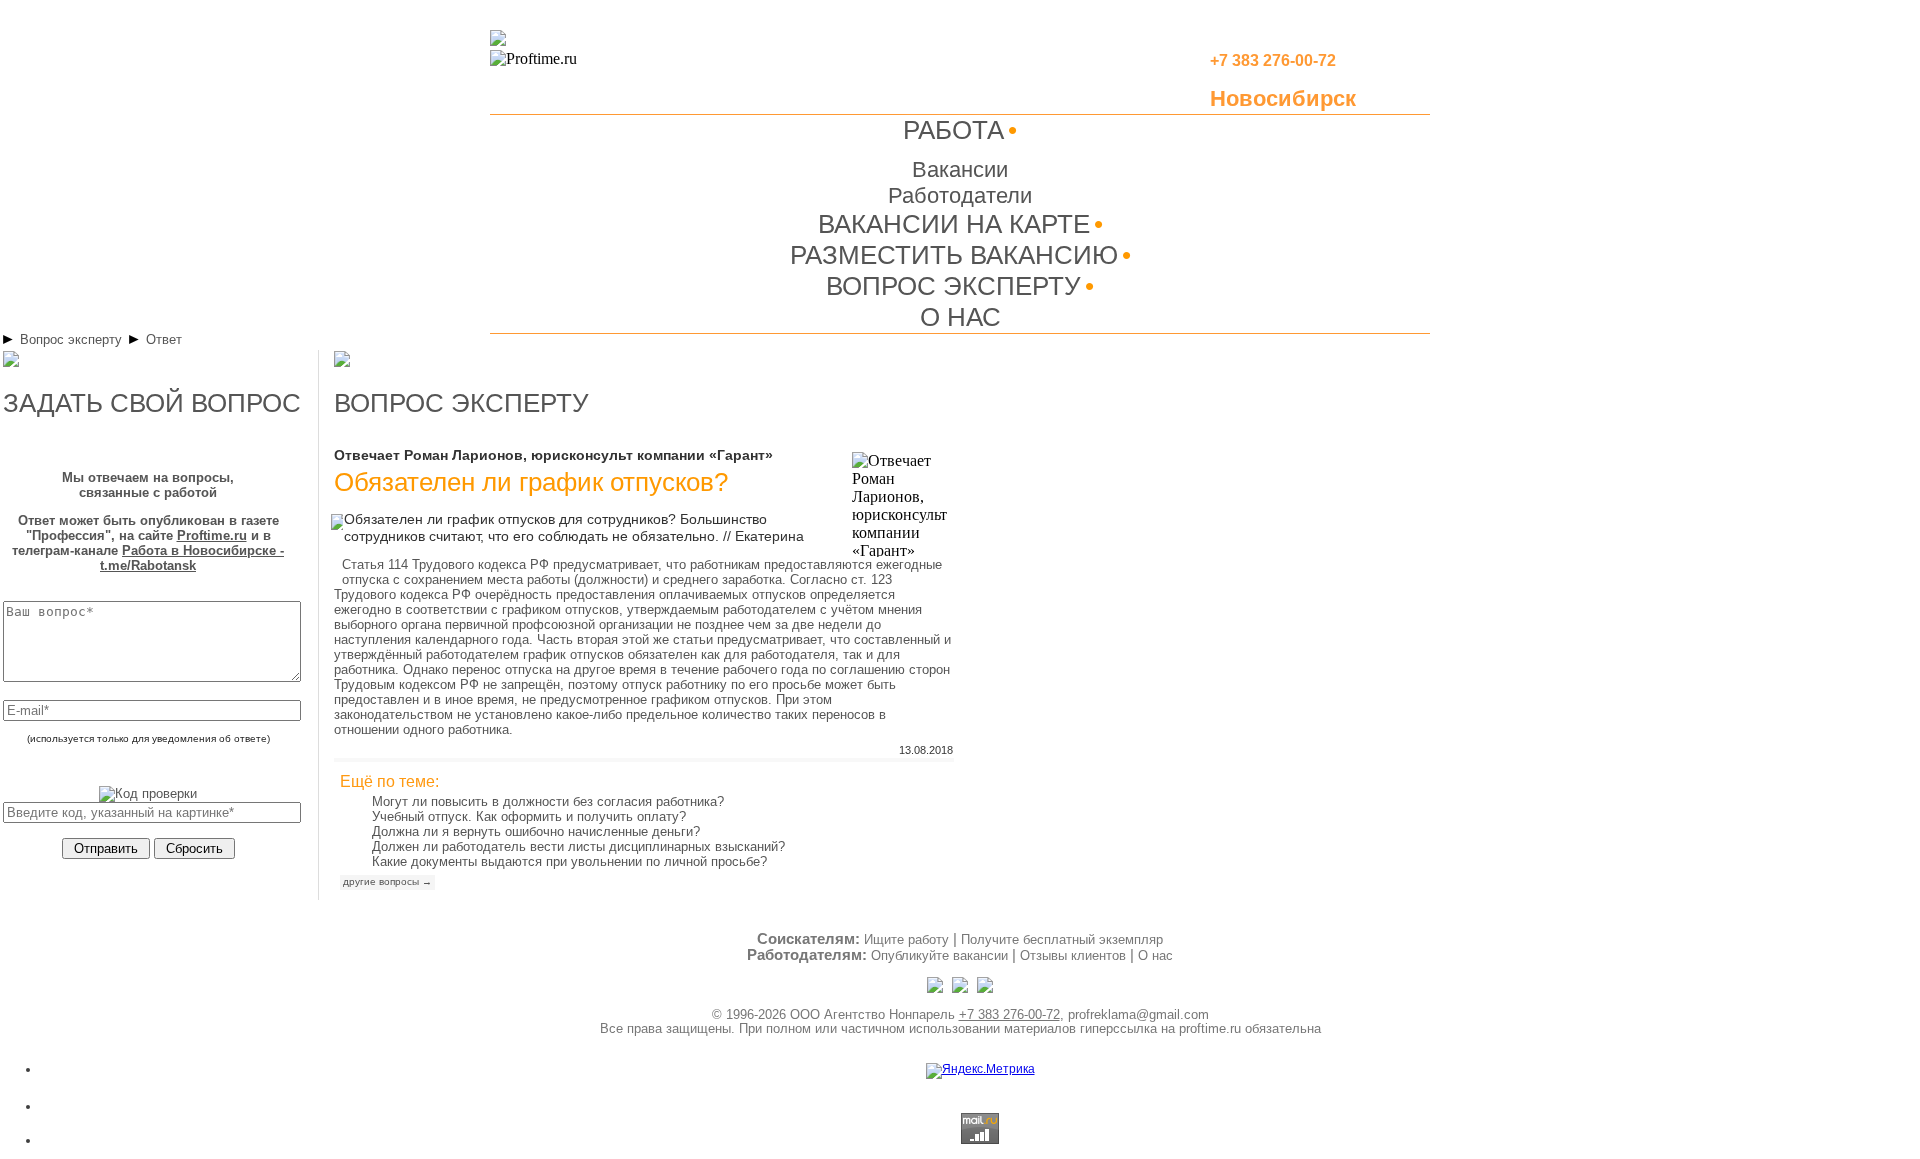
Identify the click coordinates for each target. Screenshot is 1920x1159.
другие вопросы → (387, 881)
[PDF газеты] (498, 42)
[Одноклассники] (961, 989)
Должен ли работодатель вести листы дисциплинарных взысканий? (578, 846)
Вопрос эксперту (71, 339)
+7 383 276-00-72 (1009, 1014)
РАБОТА (953, 130)
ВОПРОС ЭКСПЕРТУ (953, 286)
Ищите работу (906, 939)
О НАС (960, 317)
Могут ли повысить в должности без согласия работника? (548, 801)
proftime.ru (1210, 1028)
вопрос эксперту (461, 403)
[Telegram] (936, 989)
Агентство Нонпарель (889, 1014)
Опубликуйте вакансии (939, 955)
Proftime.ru (212, 535)
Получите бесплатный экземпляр (1062, 939)
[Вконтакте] (985, 989)
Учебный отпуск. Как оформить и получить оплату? (529, 816)
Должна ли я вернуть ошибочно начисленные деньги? (536, 831)
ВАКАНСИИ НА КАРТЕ (954, 224)
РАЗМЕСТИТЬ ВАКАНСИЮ (954, 255)
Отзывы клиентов (1073, 955)
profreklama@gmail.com (1138, 1014)
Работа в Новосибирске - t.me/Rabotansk (192, 558)
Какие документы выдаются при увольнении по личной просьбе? (569, 861)
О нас (1155, 955)
